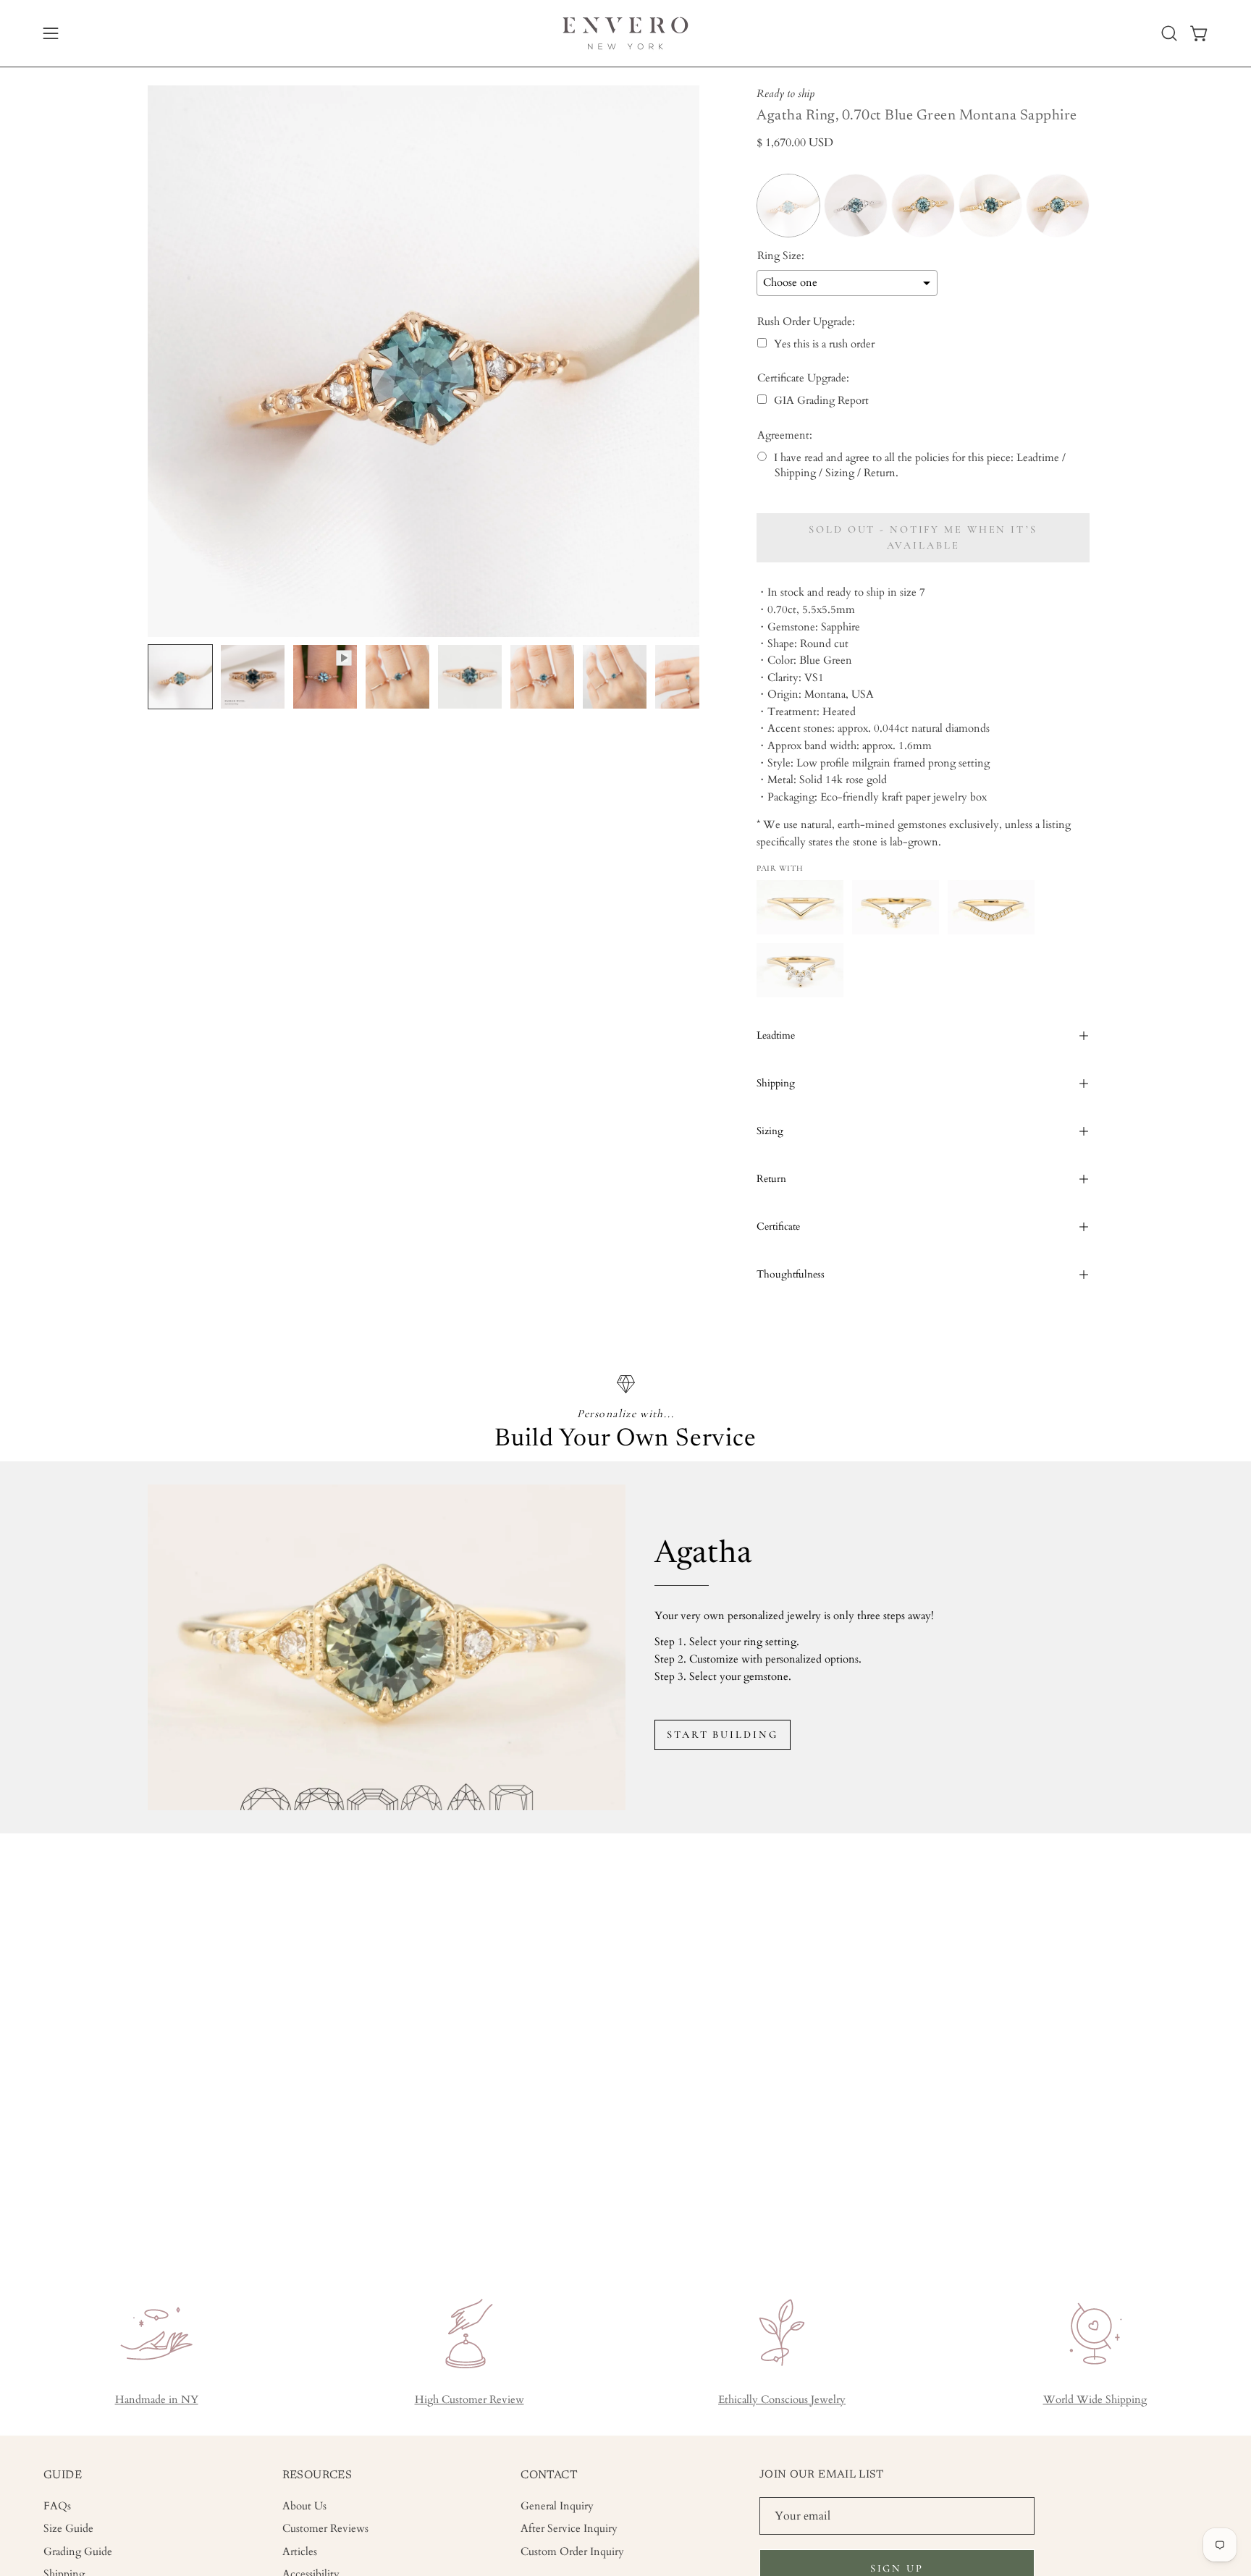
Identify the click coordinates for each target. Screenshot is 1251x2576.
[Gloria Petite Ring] (896, 907)
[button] (1169, 33)
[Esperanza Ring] (991, 907)
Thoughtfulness (791, 1274)
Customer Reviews (325, 2529)
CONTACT (549, 2475)
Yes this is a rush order (824, 344)
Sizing (770, 1131)
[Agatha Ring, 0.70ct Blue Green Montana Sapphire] (180, 677)
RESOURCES (317, 2475)
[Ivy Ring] (800, 907)
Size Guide (68, 2529)
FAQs (57, 2506)
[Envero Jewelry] (625, 33)
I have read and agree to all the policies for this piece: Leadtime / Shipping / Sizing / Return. (920, 465)
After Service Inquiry (569, 2529)
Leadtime (776, 1035)
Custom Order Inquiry (572, 2551)
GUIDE (63, 2475)
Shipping (776, 1083)
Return (771, 1179)
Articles (300, 2551)
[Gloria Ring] (800, 970)
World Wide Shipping (1095, 2400)
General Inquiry (557, 2506)
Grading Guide (78, 2551)
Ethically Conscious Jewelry (782, 2400)
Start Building (722, 1735)
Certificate (778, 1226)
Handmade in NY (157, 2400)
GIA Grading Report (821, 401)
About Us (304, 2506)
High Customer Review (469, 2400)
